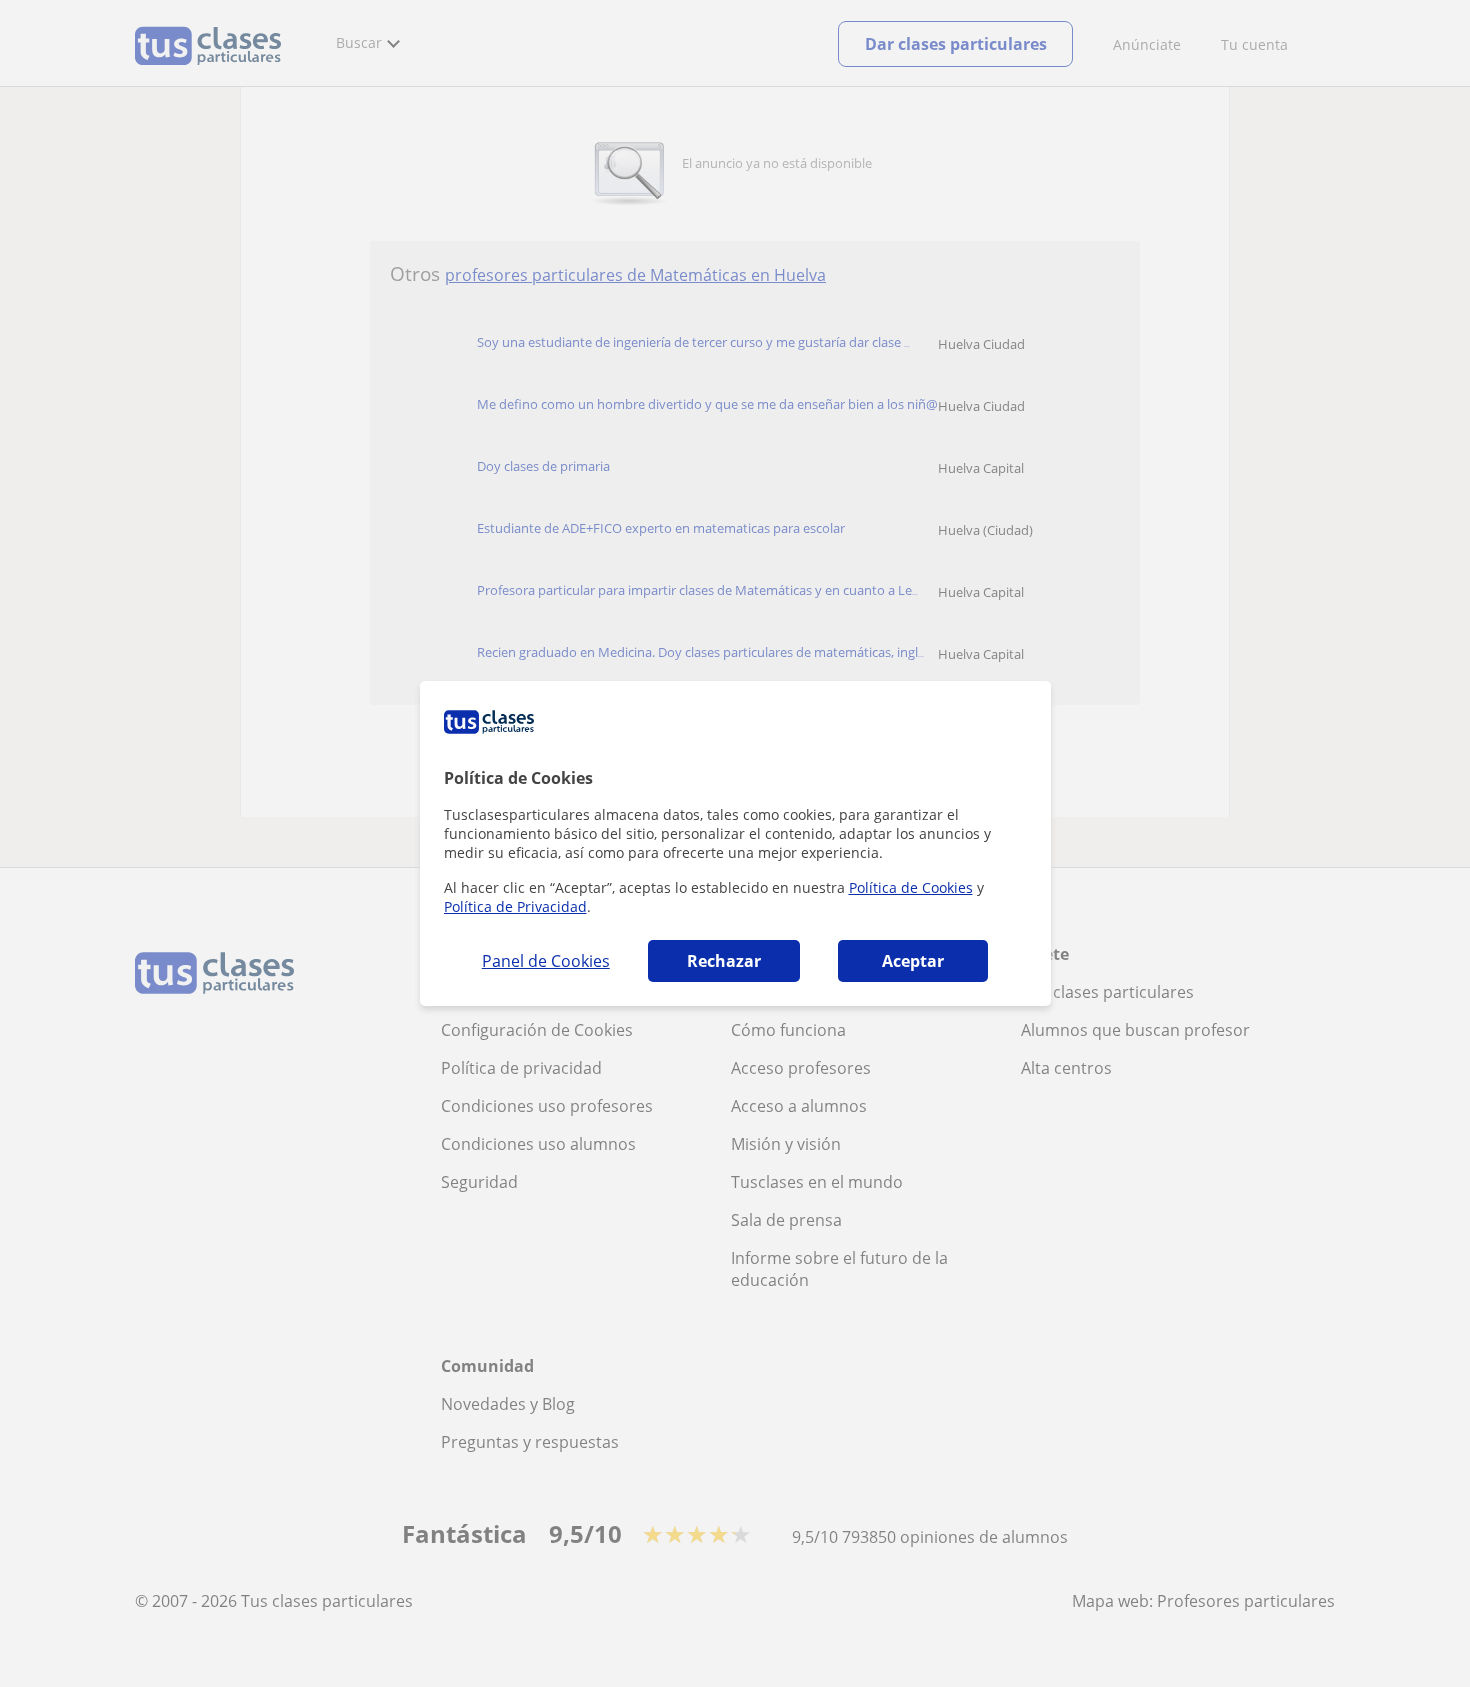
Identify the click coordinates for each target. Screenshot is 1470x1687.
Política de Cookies (911, 887)
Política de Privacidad (515, 906)
